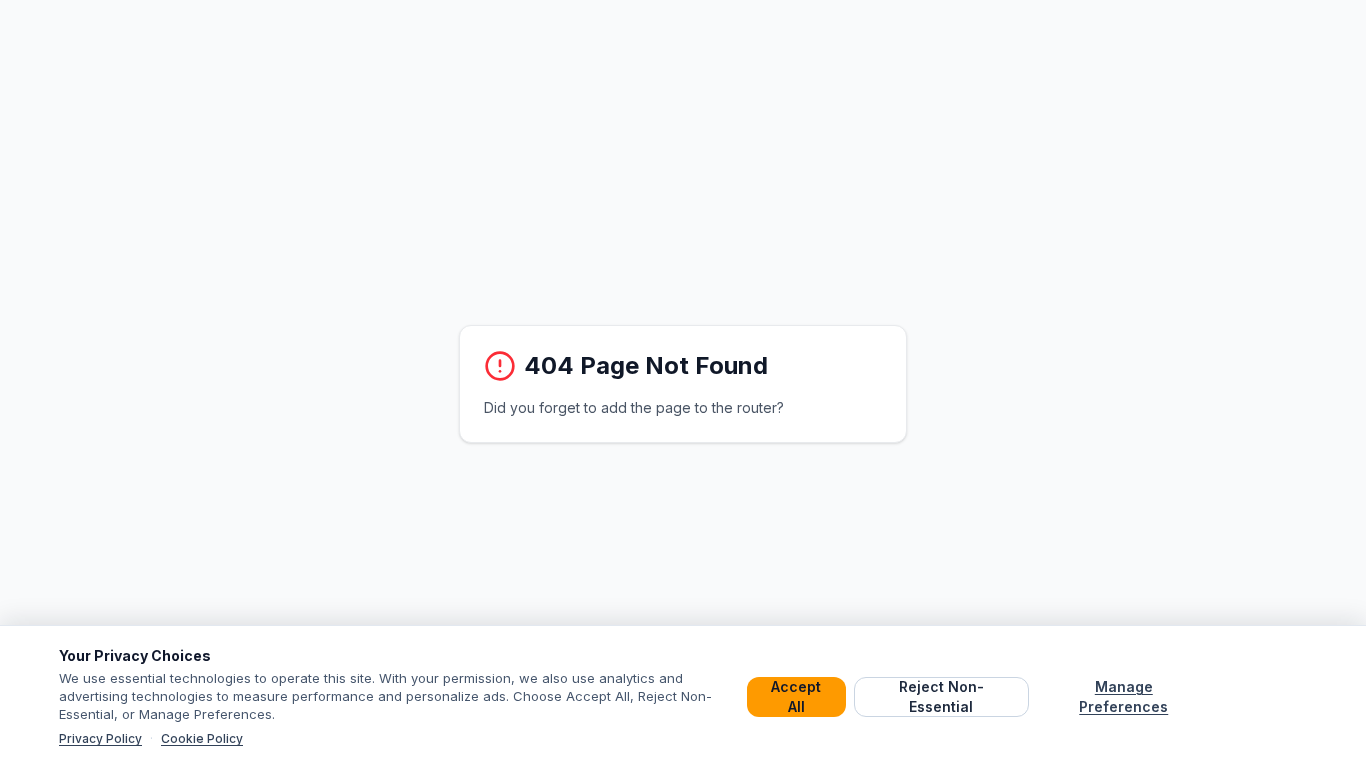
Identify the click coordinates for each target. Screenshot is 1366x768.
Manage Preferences (1123, 696)
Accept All (796, 696)
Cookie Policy (202, 738)
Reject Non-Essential (941, 696)
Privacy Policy (100, 738)
